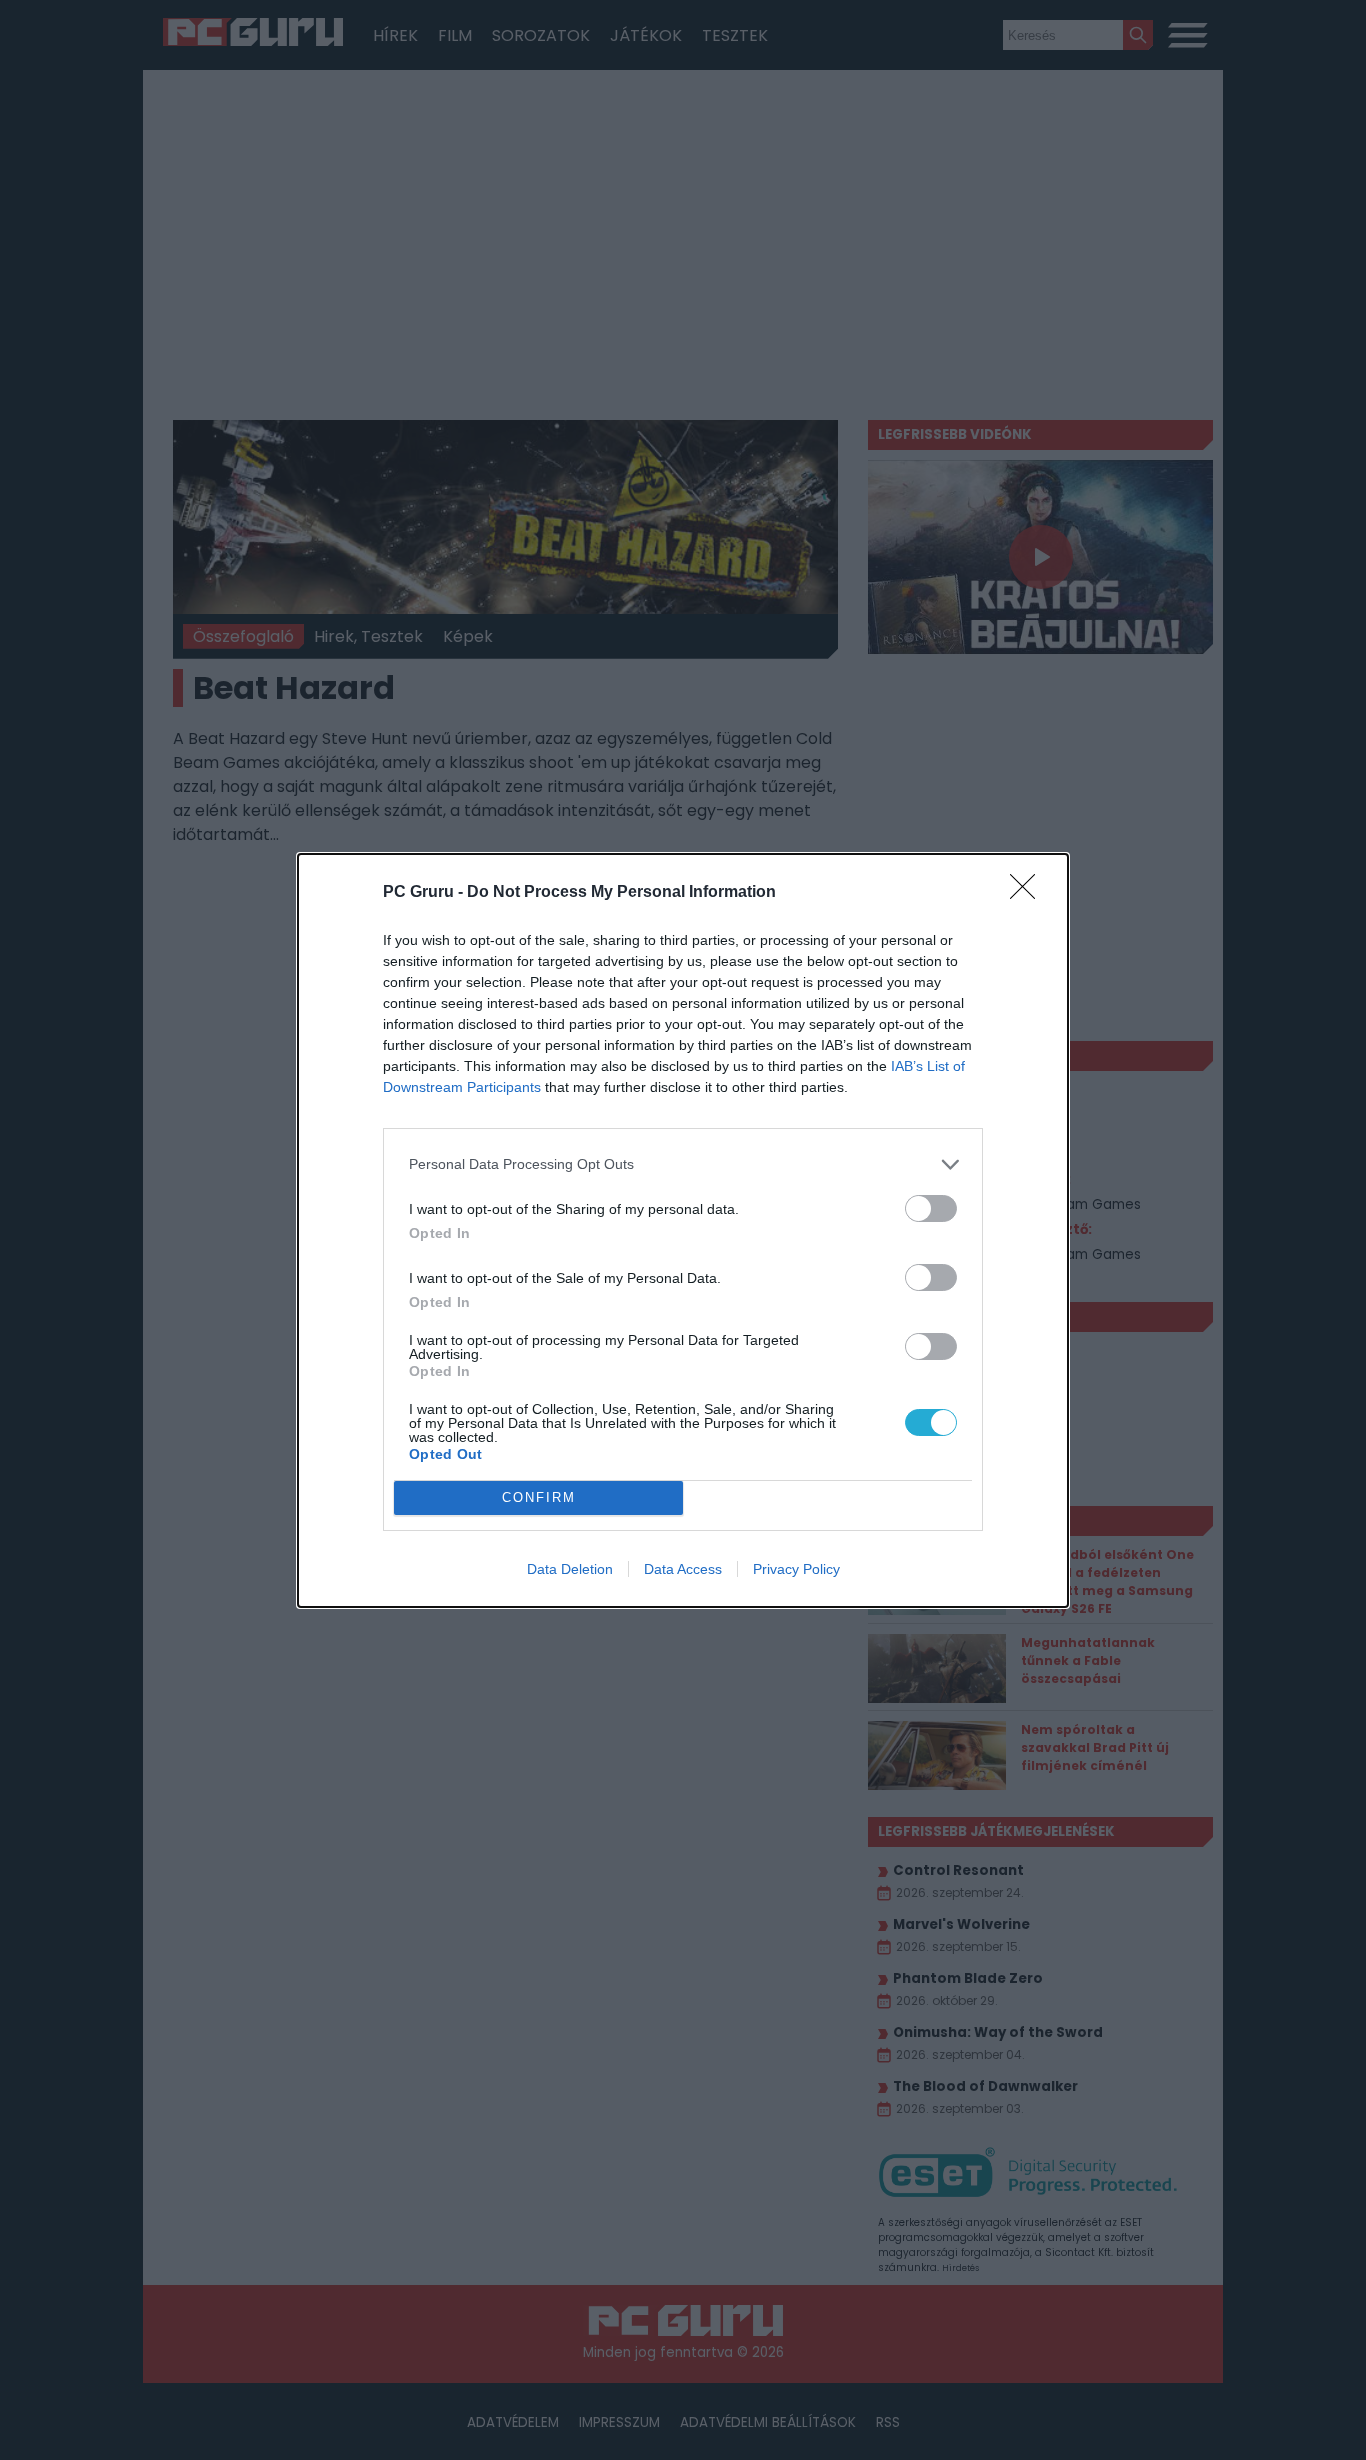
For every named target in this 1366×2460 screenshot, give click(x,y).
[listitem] (683, 1164)
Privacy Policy (796, 1569)
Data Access (683, 1569)
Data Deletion (570, 1569)
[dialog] (683, 1230)
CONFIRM (539, 1497)
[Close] (1029, 893)
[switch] (931, 1208)
